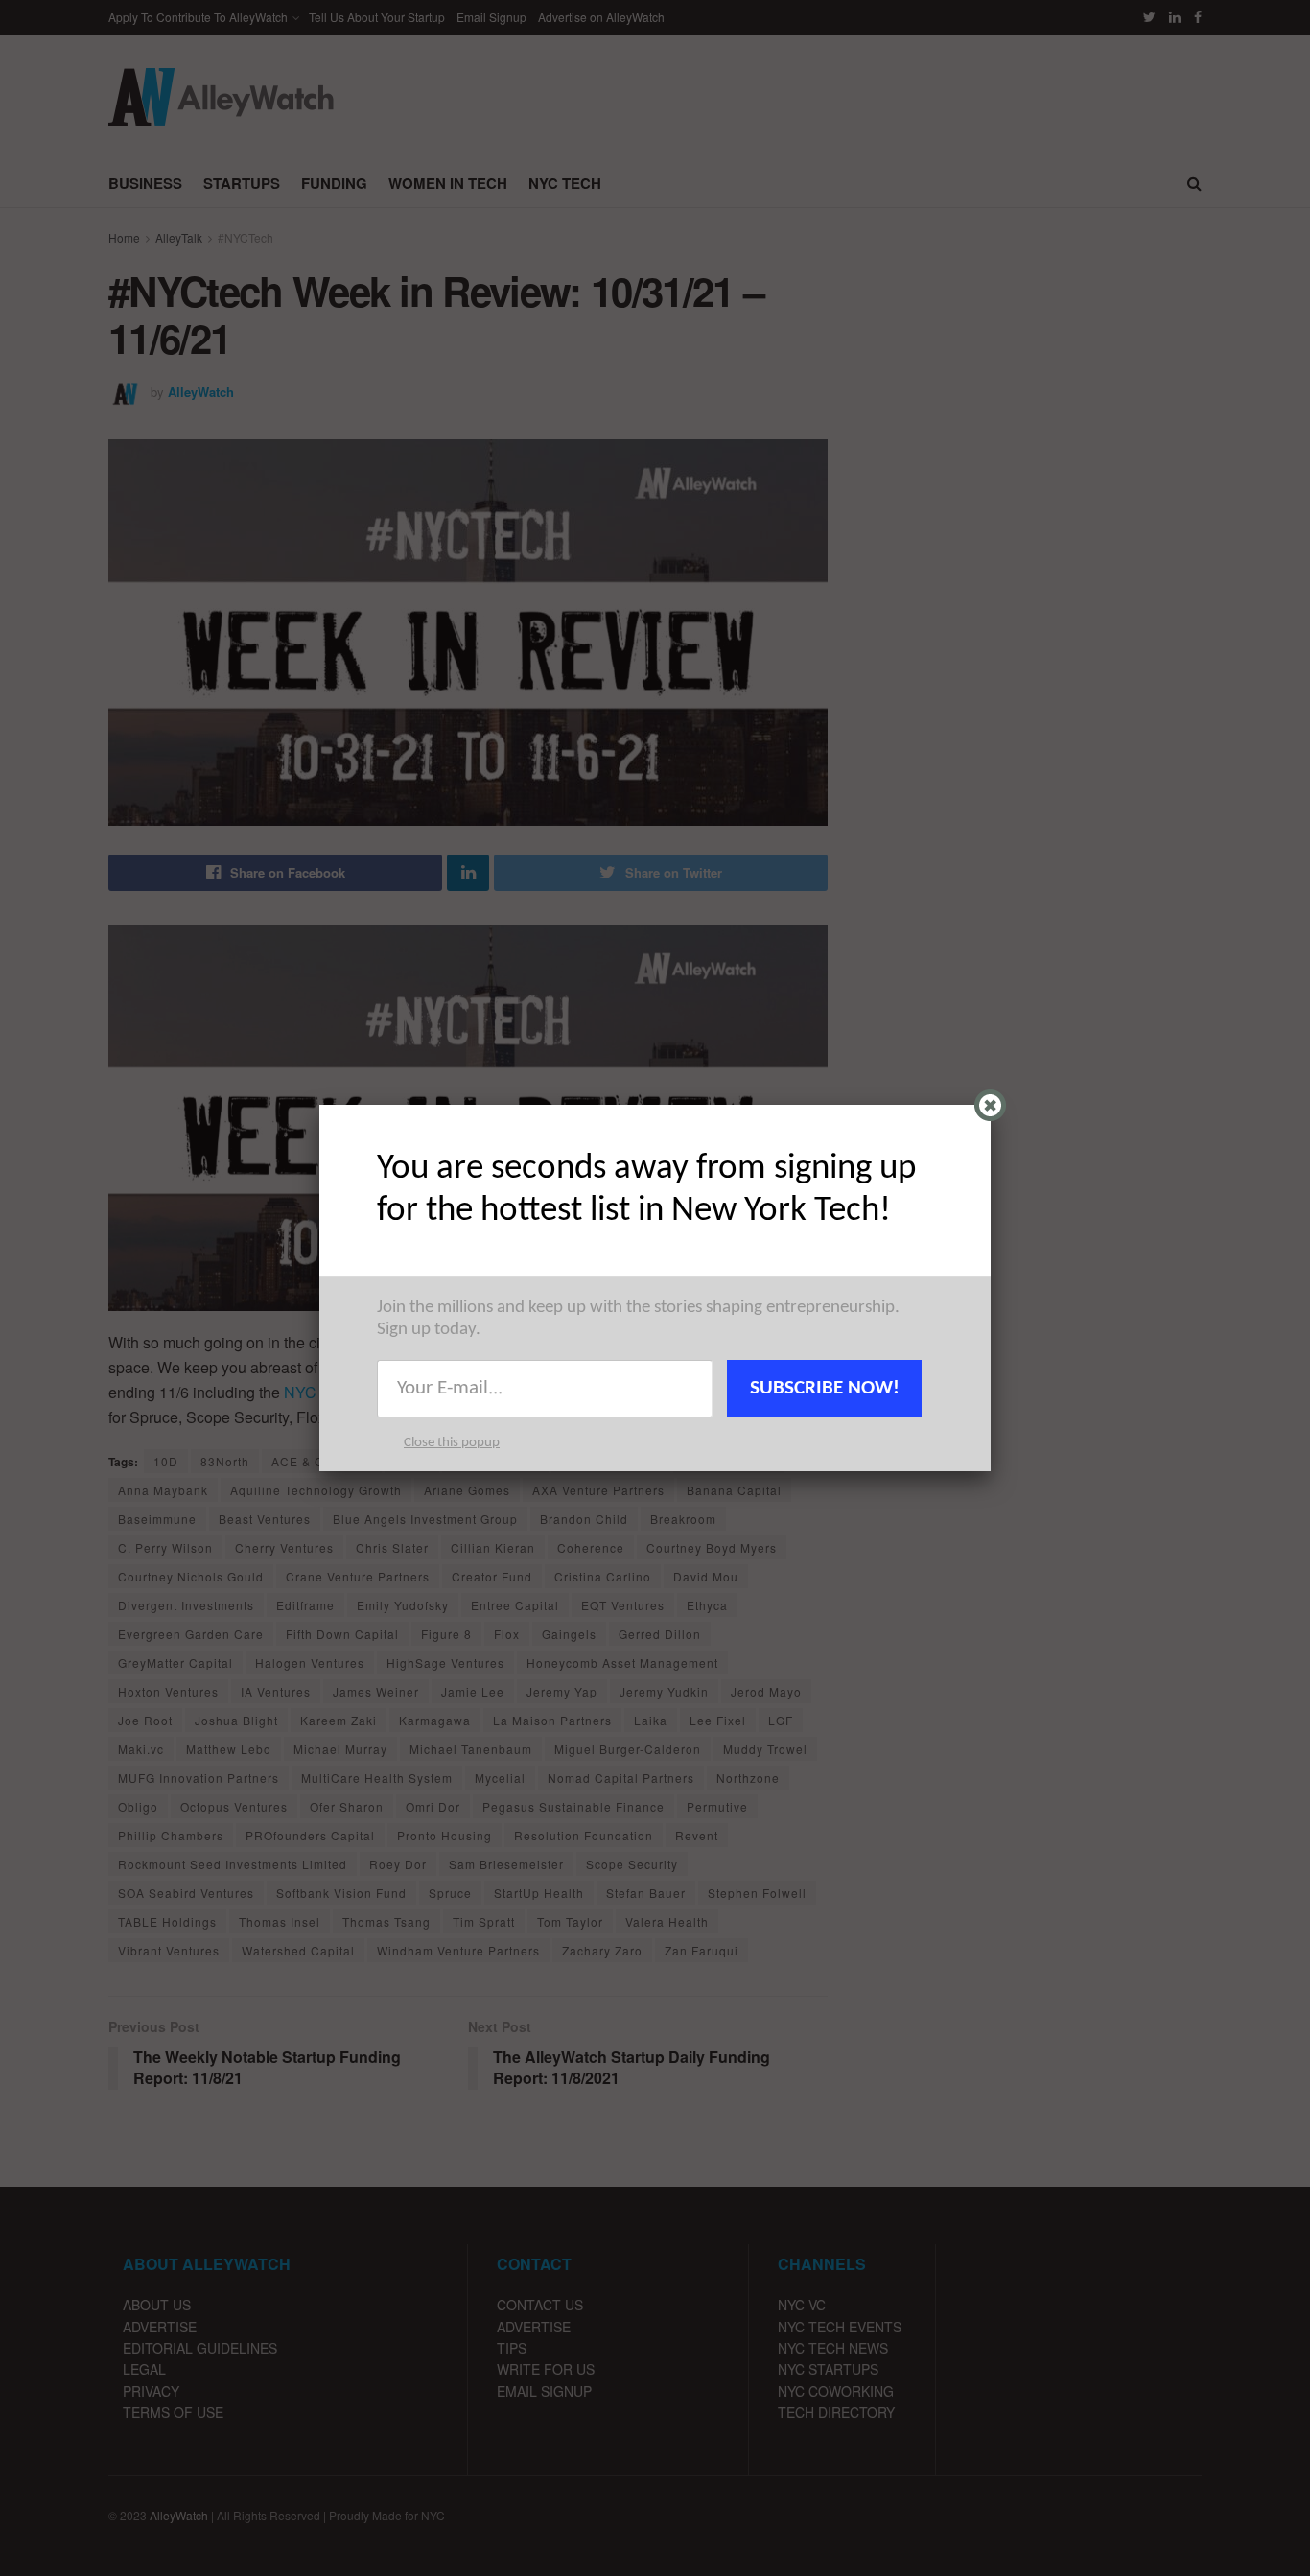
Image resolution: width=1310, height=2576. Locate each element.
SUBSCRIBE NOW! (825, 1388)
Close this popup (452, 1443)
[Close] (990, 1105)
